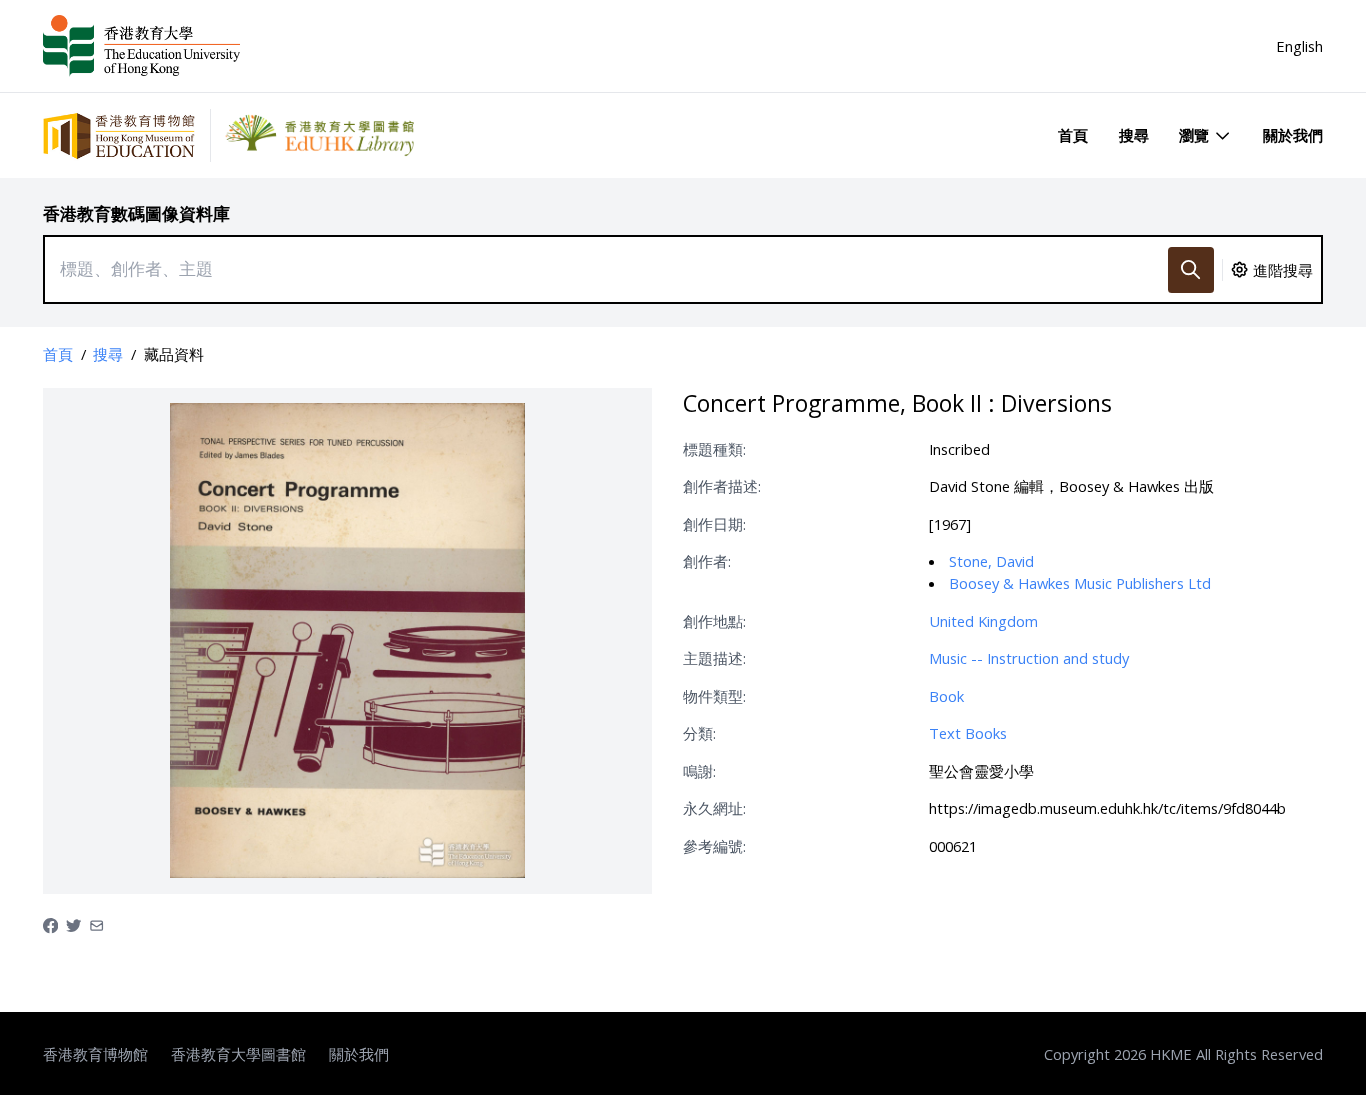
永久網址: (714, 808)
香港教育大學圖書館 (238, 1054)
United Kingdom (983, 621)
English (1299, 46)
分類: (699, 733)
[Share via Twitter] (73, 924)
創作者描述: (722, 486)
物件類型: (714, 696)
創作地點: (714, 621)
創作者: (707, 561)
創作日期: (714, 524)
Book (946, 696)
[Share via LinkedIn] (96, 924)
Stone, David (991, 561)
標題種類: (714, 449)
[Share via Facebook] (50, 924)
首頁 (1073, 135)
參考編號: (714, 846)
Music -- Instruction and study (1029, 658)
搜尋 (1134, 135)
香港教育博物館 (95, 1054)
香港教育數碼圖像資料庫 (136, 213)
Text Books (968, 733)
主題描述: (714, 658)
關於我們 (1293, 135)
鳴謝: (699, 771)
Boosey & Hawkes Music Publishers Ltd (1080, 583)
